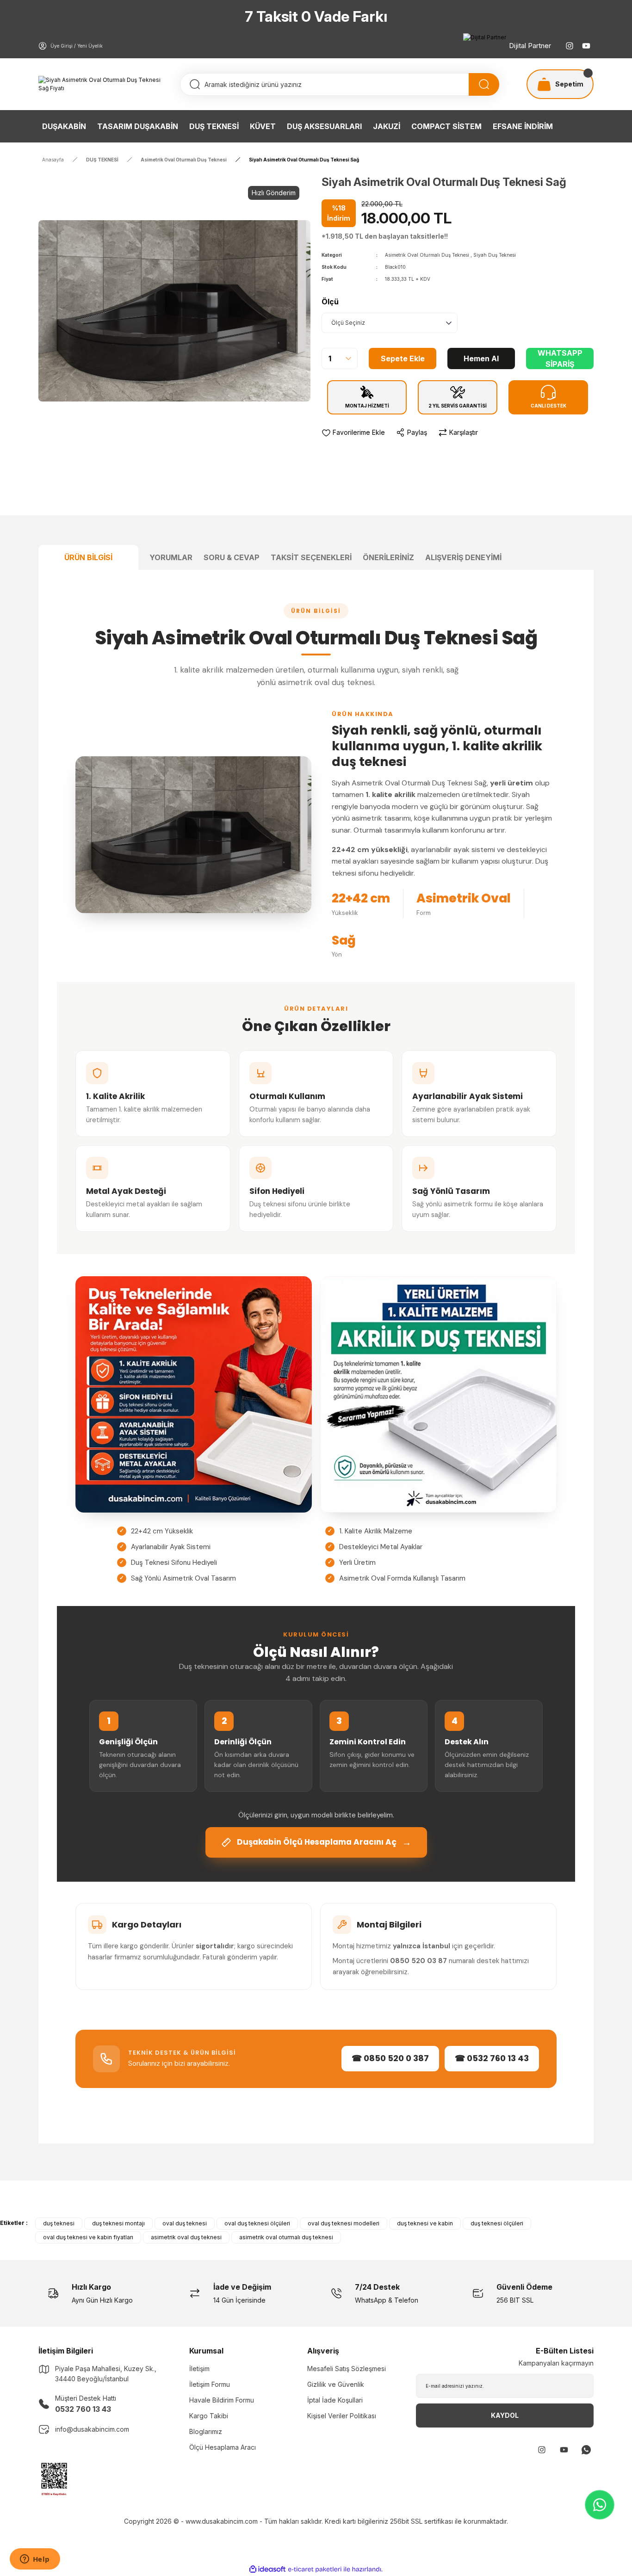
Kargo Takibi (209, 2416)
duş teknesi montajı (118, 2223)
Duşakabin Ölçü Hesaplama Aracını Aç (324, 1842)
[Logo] (104, 84)
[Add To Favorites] (353, 432)
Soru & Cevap (232, 557)
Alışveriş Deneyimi (463, 557)
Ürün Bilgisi (88, 557)
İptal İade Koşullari (335, 2400)
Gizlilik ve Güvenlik (336, 2384)
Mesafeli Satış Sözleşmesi (347, 2369)
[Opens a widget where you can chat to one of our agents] (35, 2560)
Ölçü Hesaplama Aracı (223, 2447)
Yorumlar (171, 557)
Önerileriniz (388, 557)
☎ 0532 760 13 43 (492, 2058)
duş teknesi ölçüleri (497, 2223)
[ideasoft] (267, 2569)
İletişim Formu (210, 2384)
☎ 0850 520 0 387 (390, 2058)
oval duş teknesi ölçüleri (257, 2223)
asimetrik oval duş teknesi (186, 2237)
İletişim (199, 2369)
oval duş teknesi (185, 2223)
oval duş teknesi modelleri (344, 2223)
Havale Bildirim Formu (222, 2400)
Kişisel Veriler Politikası (342, 2416)
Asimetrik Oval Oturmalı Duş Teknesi (427, 255)
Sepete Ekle (403, 358)
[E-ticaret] (315, 2570)
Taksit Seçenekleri (311, 557)
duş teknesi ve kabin (425, 2223)
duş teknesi (59, 2223)
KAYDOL (505, 2415)
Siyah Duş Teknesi (495, 255)
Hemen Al (481, 358)
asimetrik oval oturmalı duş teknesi (286, 2237)
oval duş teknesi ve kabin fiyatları (88, 2237)
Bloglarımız (206, 2431)
